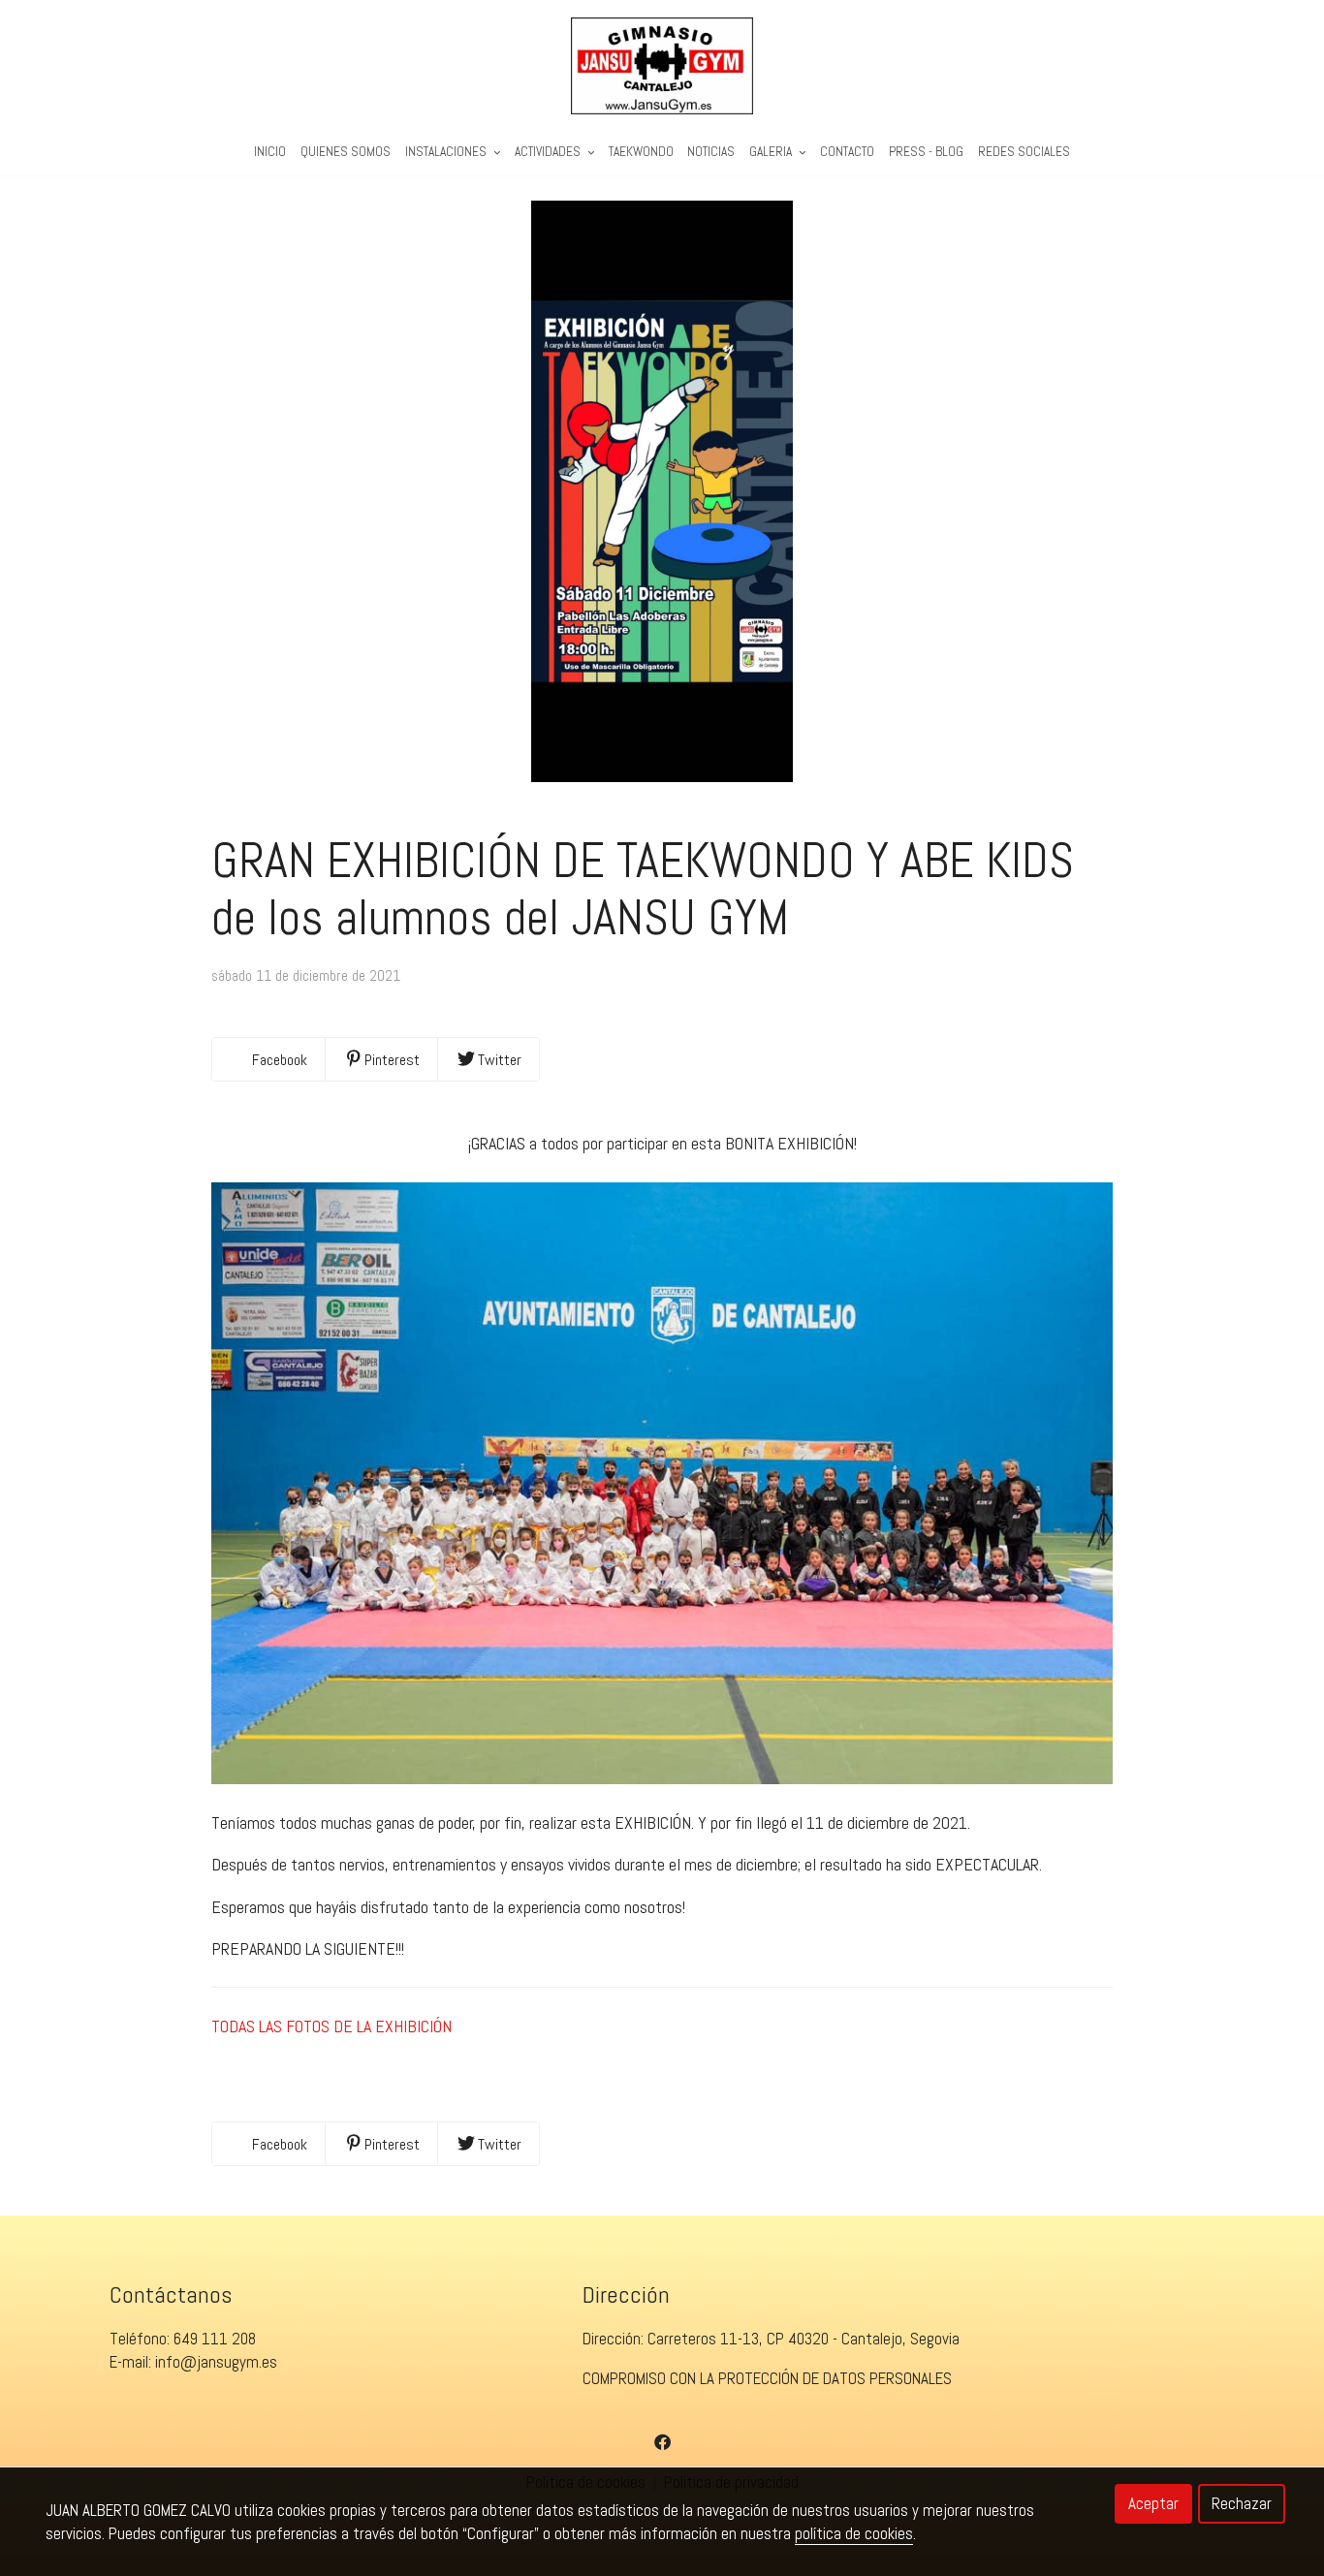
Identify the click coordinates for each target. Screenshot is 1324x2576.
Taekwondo (641, 152)
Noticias (711, 152)
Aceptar (1153, 2503)
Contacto (847, 152)
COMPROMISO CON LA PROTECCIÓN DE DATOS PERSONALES (767, 2378)
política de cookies (854, 2533)
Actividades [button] (549, 152)
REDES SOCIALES (1024, 152)
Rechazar (1242, 2503)
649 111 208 (215, 2339)
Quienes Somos (346, 152)
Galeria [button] (772, 152)
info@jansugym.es (216, 2362)
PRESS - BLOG (926, 152)
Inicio (270, 152)
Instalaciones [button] (447, 152)
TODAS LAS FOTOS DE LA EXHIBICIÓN (331, 2026)
